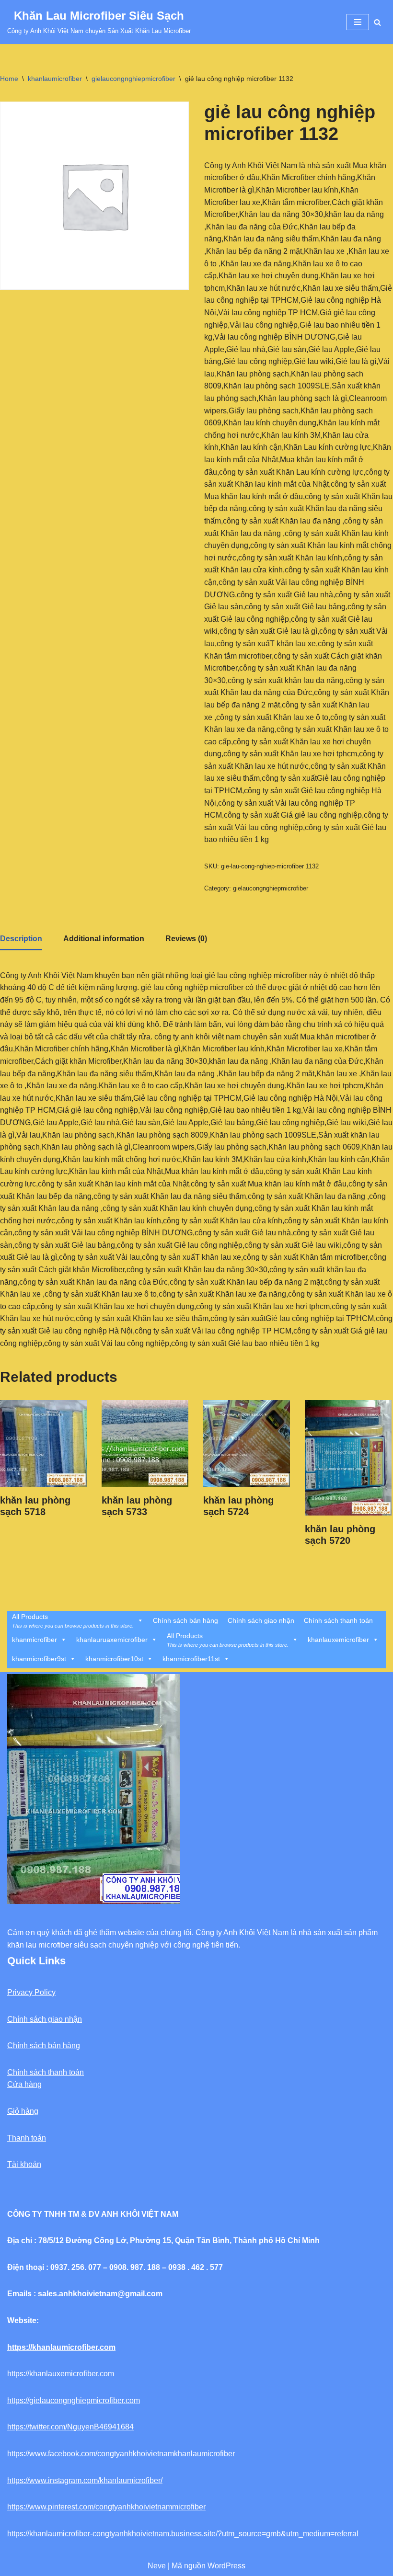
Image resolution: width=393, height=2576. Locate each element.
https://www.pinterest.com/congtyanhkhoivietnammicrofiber (106, 2507)
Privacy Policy (31, 1992)
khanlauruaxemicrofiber (112, 1640)
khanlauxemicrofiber (338, 1640)
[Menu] (358, 22)
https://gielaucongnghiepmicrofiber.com (74, 2400)
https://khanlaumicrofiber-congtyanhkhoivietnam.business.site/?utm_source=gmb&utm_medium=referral (183, 2534)
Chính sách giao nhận (261, 1620)
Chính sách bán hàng (185, 1620)
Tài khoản (24, 2164)
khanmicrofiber (35, 1640)
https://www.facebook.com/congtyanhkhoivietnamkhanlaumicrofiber (121, 2454)
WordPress (226, 2566)
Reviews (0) (186, 939)
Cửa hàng (24, 2084)
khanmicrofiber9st (39, 1659)
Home (9, 79)
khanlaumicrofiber (55, 79)
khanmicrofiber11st (191, 1659)
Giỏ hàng (23, 2111)
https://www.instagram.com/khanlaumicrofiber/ (85, 2480)
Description (21, 939)
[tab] (21, 940)
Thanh (18, 2138)
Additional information (104, 939)
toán (39, 2138)
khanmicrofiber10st (114, 1659)
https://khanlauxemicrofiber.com (61, 2374)
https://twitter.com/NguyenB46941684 (70, 2427)
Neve (157, 2566)
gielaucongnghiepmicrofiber (133, 79)
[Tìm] (377, 22)
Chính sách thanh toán (338, 1620)
